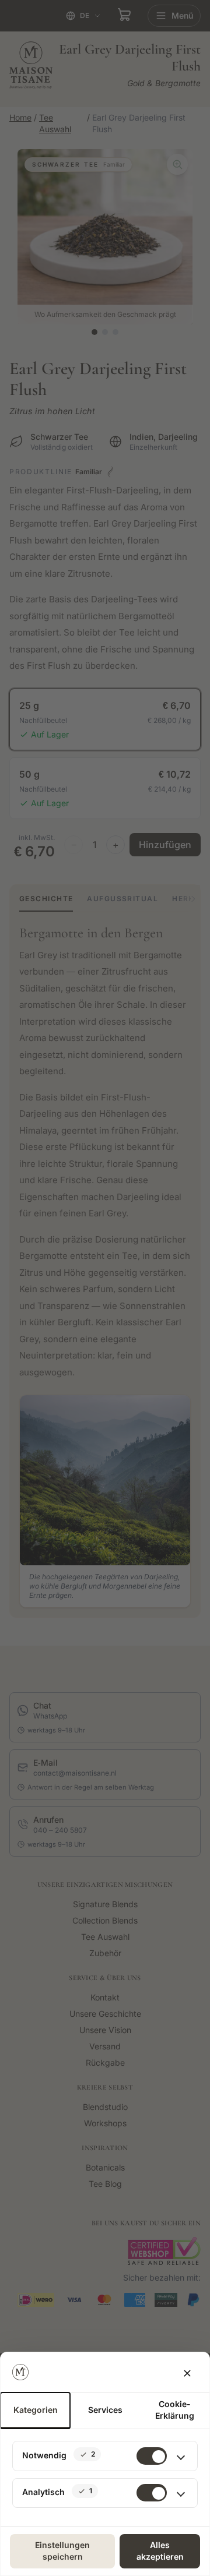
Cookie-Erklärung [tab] (175, 2410)
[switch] (152, 2493)
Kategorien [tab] (36, 2410)
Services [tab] (105, 2410)
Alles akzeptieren (160, 2551)
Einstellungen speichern (62, 2551)
